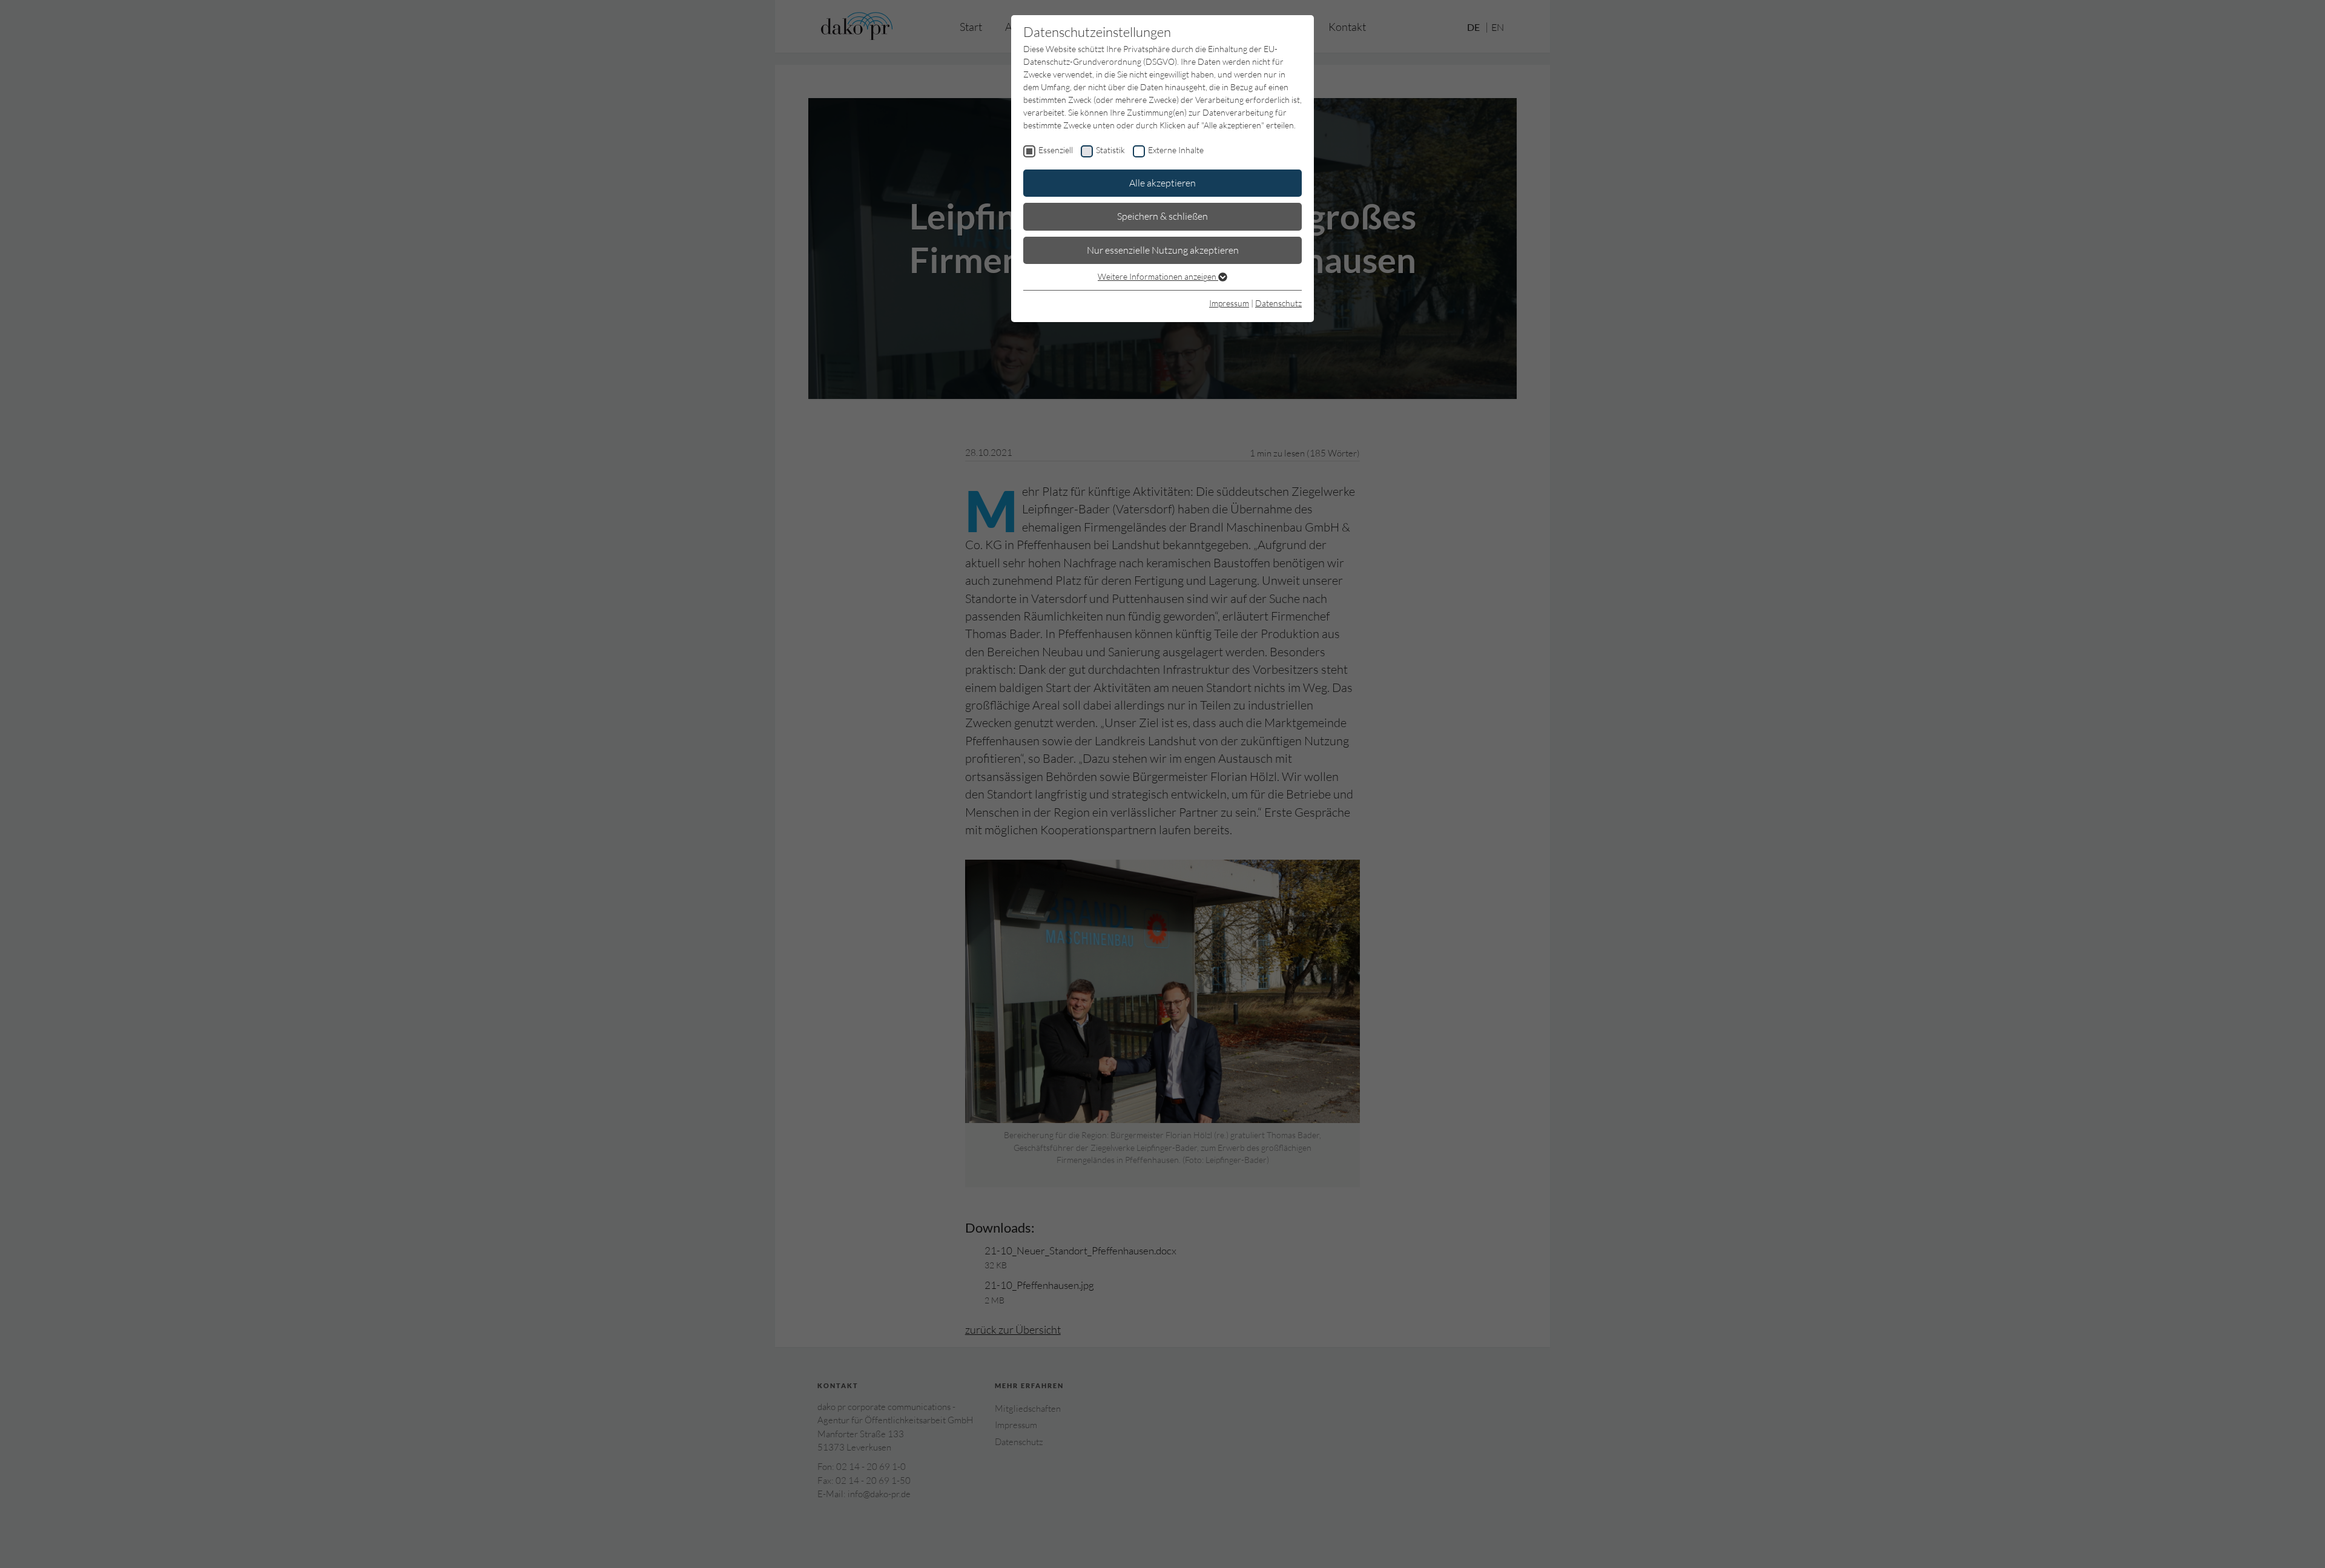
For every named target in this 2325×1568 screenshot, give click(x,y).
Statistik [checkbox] (1110, 150)
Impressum (1229, 303)
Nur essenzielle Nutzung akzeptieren (1163, 250)
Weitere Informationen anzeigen (1158, 276)
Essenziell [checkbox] (1056, 150)
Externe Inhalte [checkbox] (1176, 150)
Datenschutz (1278, 303)
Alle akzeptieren (1162, 183)
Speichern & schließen (1162, 216)
